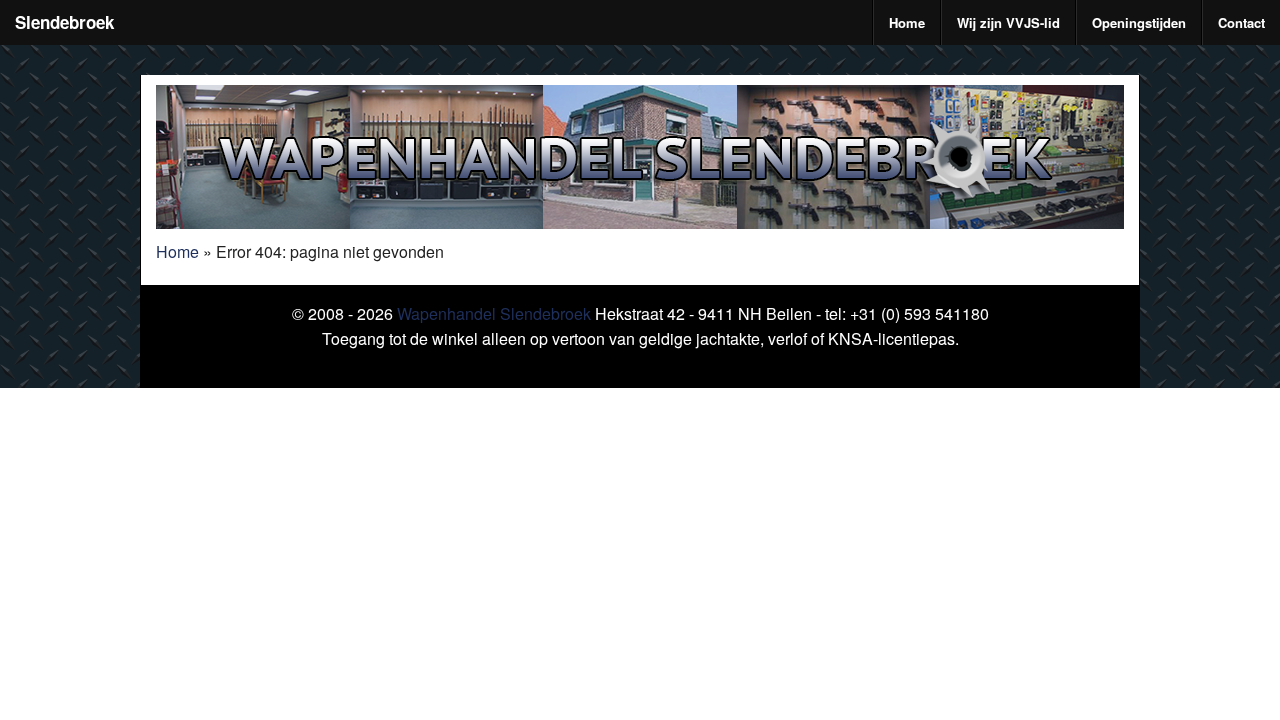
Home (907, 22)
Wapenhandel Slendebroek (494, 313)
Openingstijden (1139, 22)
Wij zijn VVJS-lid (1008, 22)
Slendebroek (64, 22)
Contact (1241, 22)
